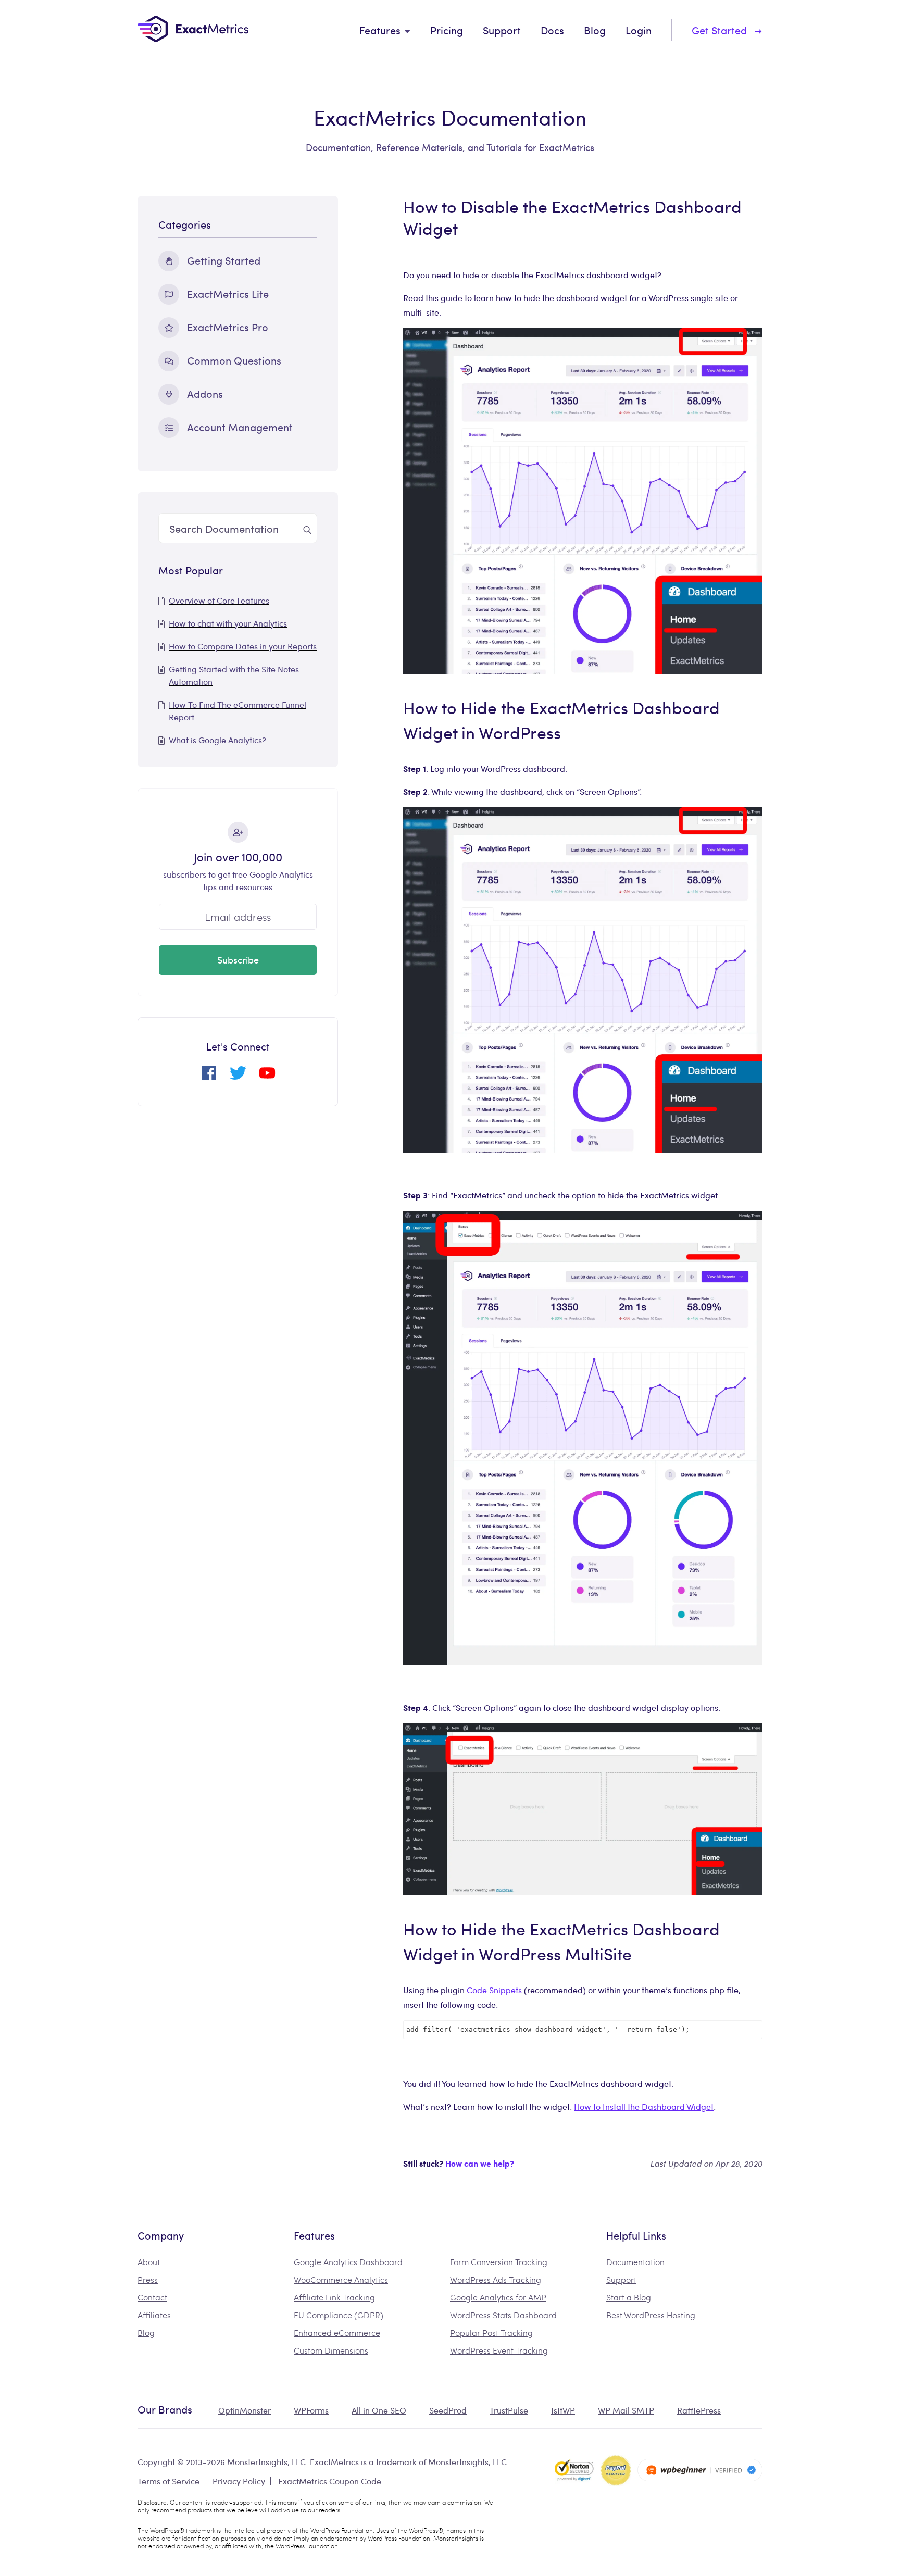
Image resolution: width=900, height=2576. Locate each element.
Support (502, 30)
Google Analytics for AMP (498, 2297)
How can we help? (480, 2163)
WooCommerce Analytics (341, 2279)
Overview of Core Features (219, 600)
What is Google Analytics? (217, 740)
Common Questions (234, 360)
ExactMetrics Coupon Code (330, 2481)
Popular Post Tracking (491, 2333)
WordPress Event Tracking (499, 2350)
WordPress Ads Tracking (496, 2279)
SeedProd (448, 2410)
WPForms (311, 2410)
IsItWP (563, 2410)
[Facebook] (209, 1077)
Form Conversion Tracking (499, 2262)
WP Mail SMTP (626, 2410)
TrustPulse (509, 2410)
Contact (152, 2297)
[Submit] (307, 528)
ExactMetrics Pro (228, 327)
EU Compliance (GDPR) (339, 2315)
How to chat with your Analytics (228, 623)
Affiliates (154, 2315)
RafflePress (699, 2410)
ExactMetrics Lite (228, 293)
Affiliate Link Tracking (334, 2297)
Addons (205, 393)
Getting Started (224, 260)
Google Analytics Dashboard (348, 2262)
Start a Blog (629, 2297)
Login (639, 30)
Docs (552, 30)
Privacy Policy (239, 2481)
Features (380, 30)
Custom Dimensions (331, 2350)
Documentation (635, 2262)
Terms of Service (168, 2481)
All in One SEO (379, 2410)
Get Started (719, 30)
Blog (595, 30)
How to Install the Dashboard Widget (644, 2106)
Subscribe (238, 960)
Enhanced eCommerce (337, 2333)
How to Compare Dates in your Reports (243, 646)
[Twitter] (238, 1077)
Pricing (447, 30)
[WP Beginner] (700, 2470)
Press (148, 2279)
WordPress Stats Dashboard (503, 2315)
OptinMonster (245, 2410)
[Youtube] (267, 1077)
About (149, 2262)
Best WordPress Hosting (651, 2315)
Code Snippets (494, 1990)
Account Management (240, 427)
